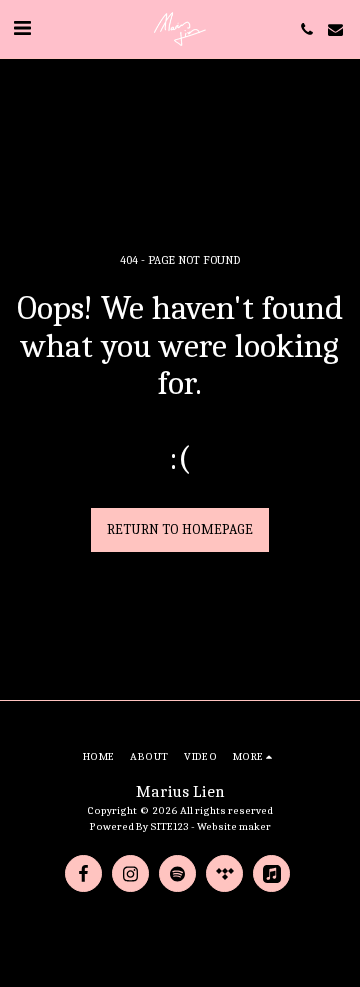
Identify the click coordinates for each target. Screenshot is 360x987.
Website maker (234, 826)
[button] (22, 28)
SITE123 (169, 826)
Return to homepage (180, 529)
